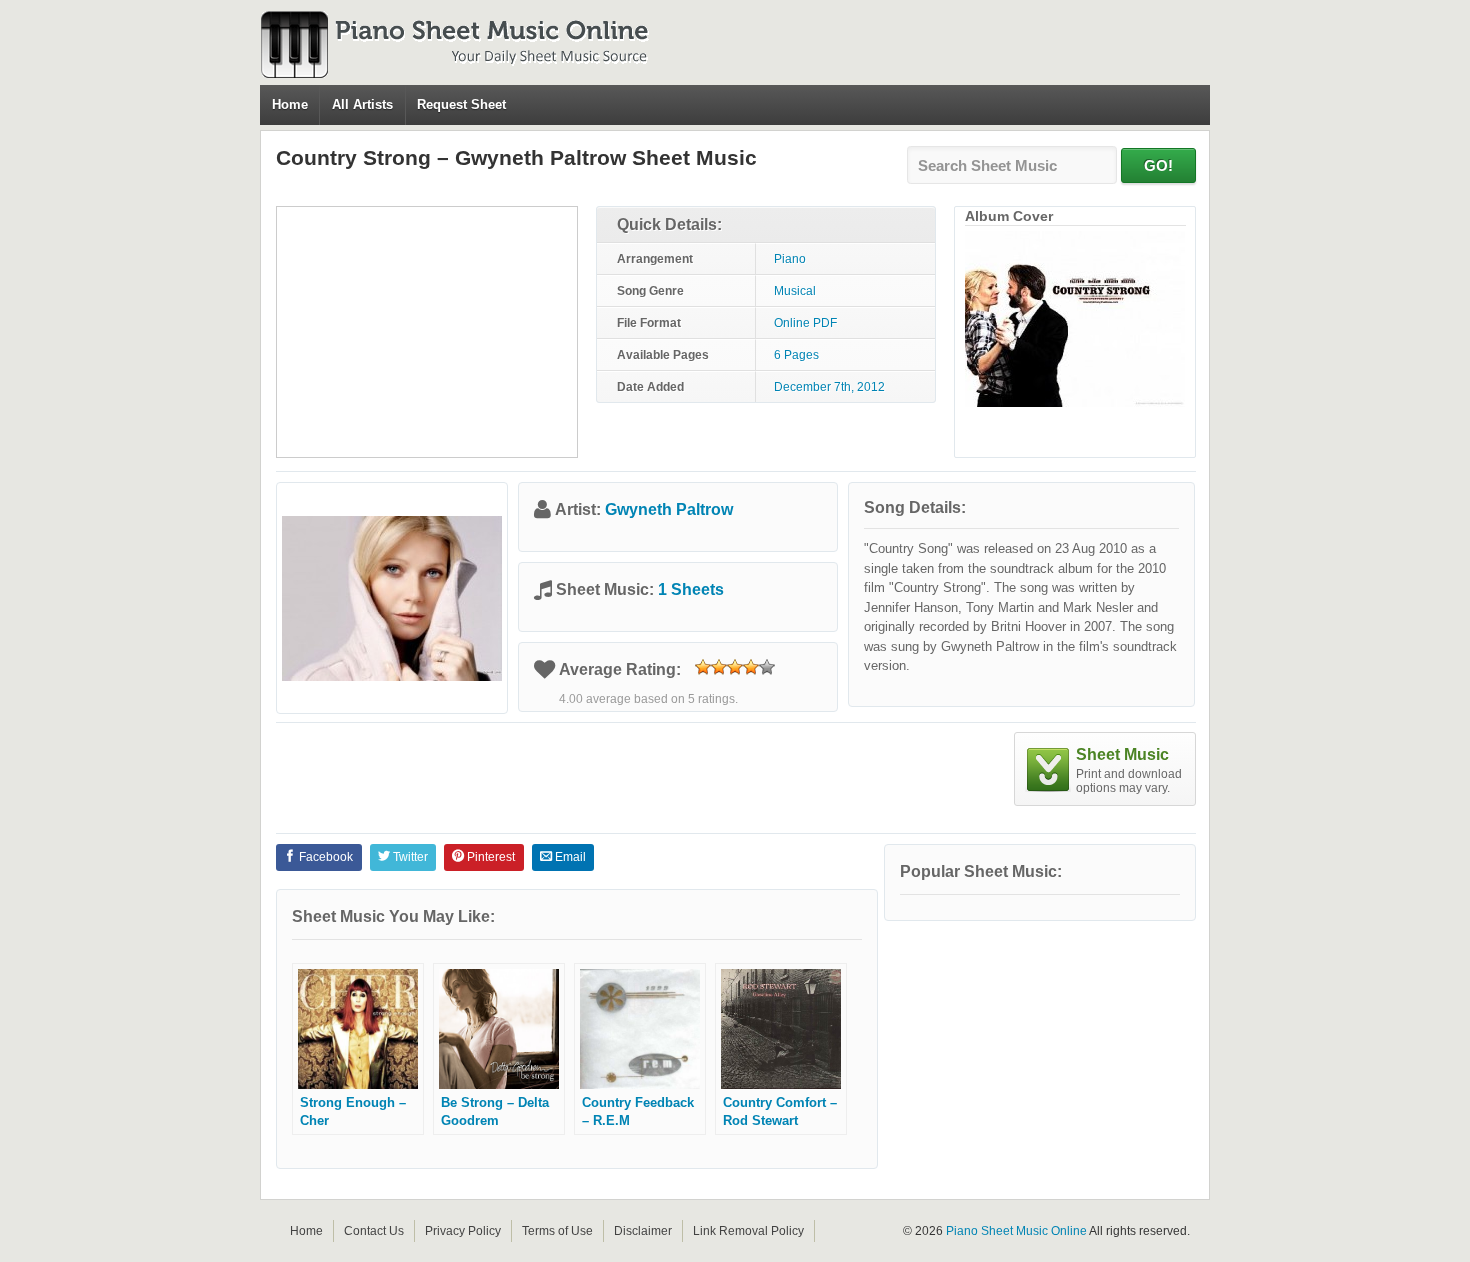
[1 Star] (703, 667)
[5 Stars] (767, 667)
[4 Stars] (751, 667)
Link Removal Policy (748, 1231)
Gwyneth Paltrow (669, 509)
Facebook (324, 857)
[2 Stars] (719, 667)
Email (569, 857)
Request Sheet (461, 104)
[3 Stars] (735, 667)
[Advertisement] (427, 332)
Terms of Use (557, 1231)
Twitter (409, 857)
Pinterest (489, 857)
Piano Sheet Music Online (1016, 1231)
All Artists (362, 104)
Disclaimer (643, 1231)
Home (290, 104)
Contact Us (374, 1231)
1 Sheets (691, 589)
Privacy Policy (463, 1231)
